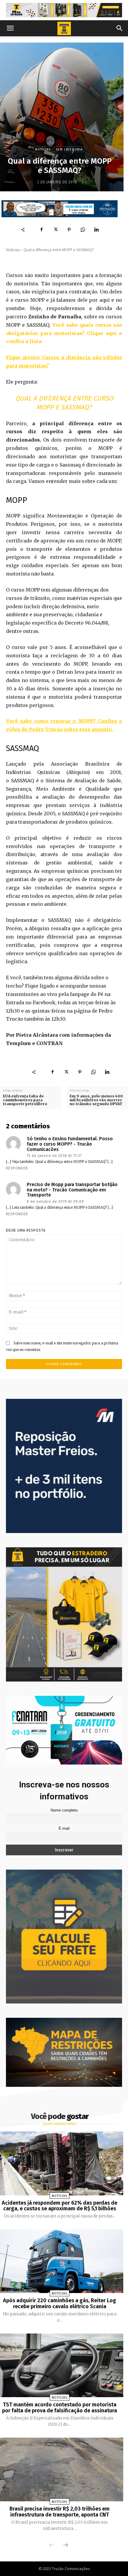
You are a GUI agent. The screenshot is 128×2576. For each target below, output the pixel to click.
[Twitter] (55, 230)
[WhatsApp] (83, 230)
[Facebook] (42, 230)
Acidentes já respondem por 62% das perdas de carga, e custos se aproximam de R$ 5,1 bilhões (60, 2206)
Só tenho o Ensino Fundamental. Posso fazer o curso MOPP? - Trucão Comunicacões (70, 1144)
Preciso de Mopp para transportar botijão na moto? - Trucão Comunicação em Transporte (72, 1190)
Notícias (43, 150)
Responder (17, 1168)
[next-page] (65, 2545)
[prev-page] (51, 2545)
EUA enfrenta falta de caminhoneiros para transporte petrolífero (25, 1100)
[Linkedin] (96, 230)
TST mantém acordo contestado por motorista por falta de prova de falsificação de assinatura (60, 2408)
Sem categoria (69, 150)
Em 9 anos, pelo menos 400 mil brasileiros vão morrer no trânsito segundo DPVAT (96, 1100)
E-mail (64, 1829)
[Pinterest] (69, 230)
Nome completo (64, 1810)
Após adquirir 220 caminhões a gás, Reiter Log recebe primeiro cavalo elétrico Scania (60, 2303)
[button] (10, 28)
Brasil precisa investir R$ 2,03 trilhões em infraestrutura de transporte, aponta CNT (60, 2512)
